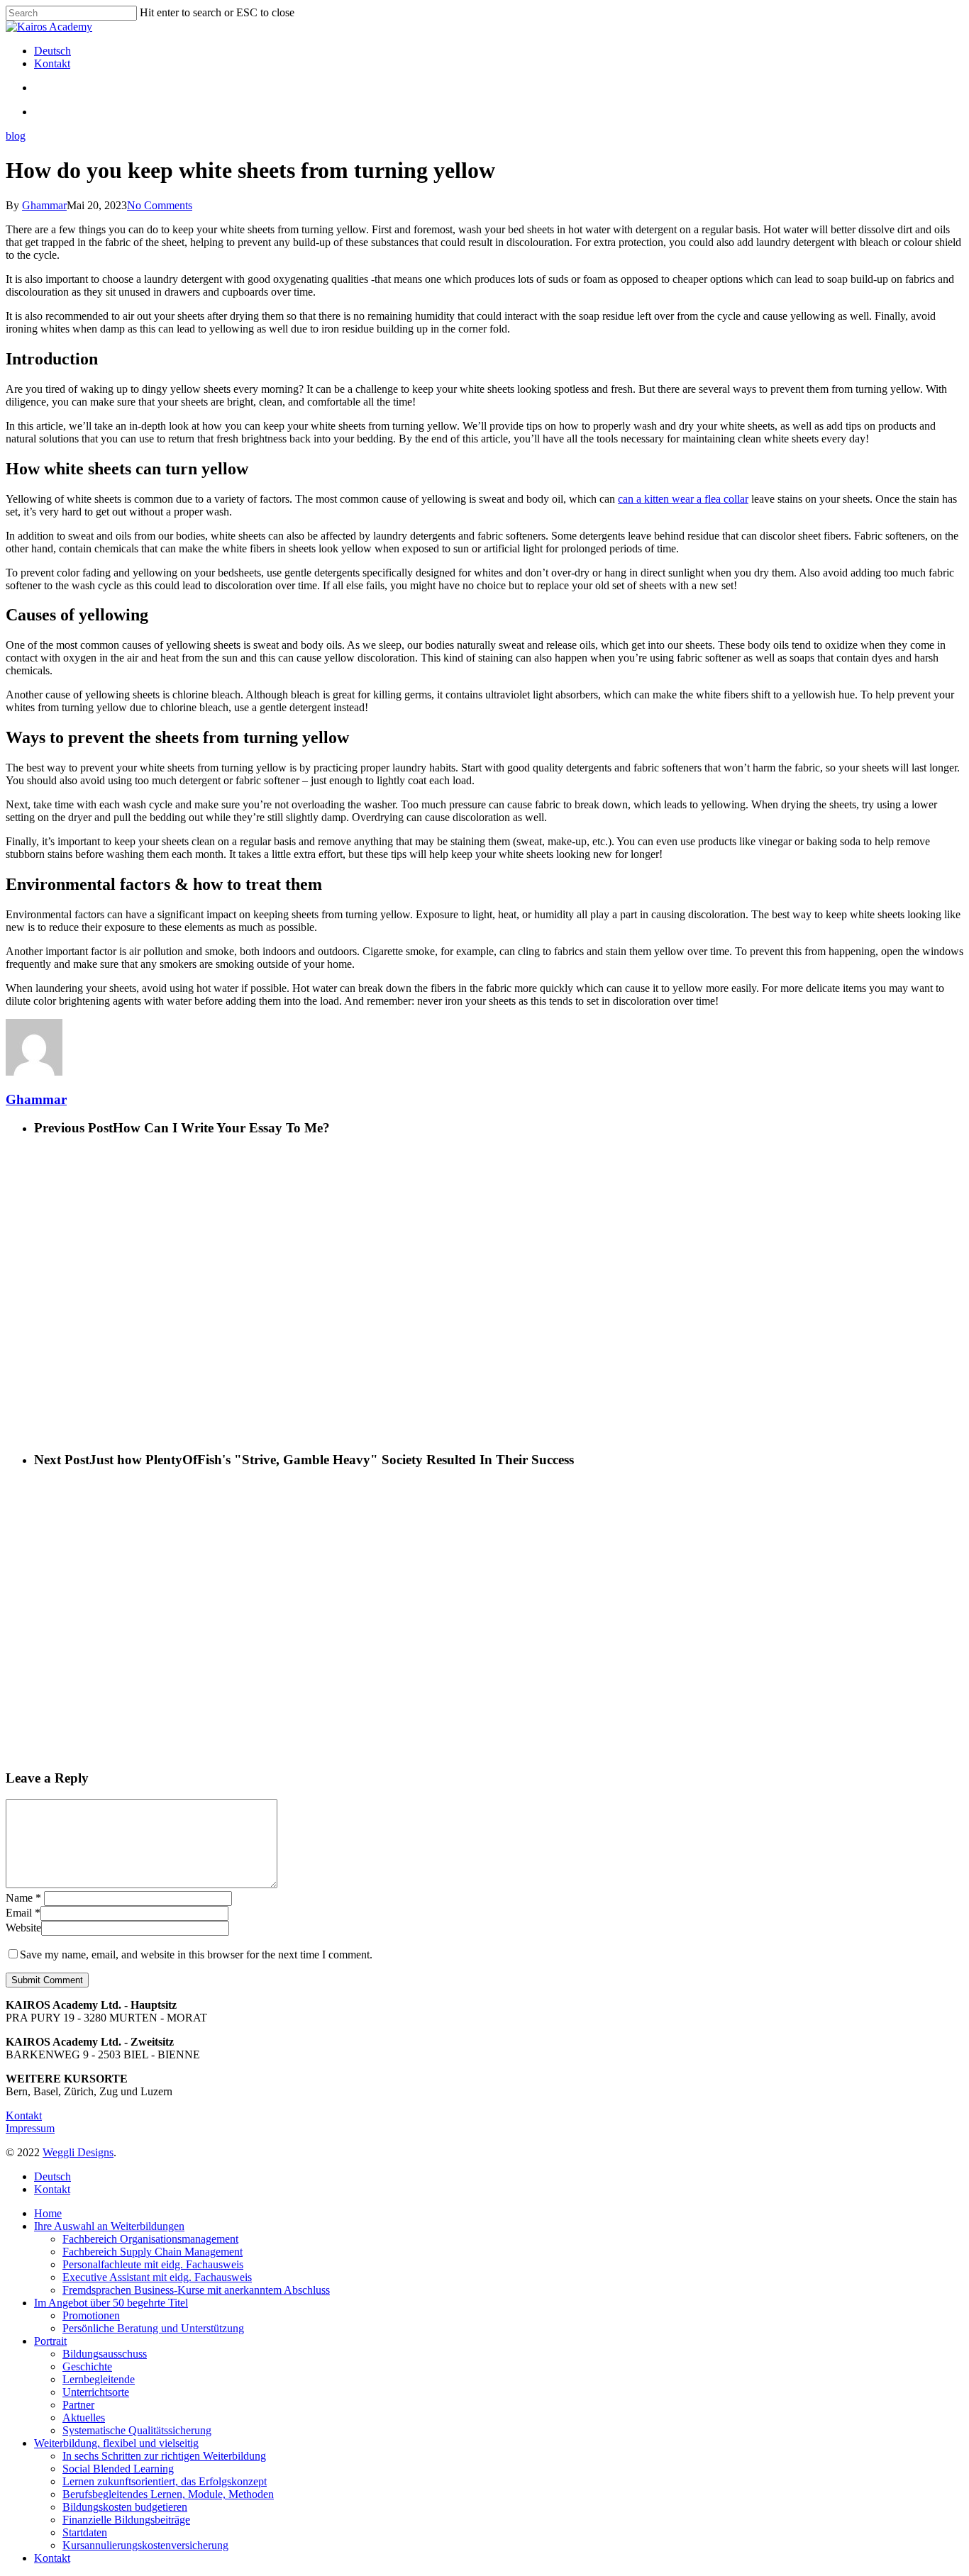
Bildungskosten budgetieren (125, 2507)
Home (48, 2213)
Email (23, 1913)
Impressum (30, 2128)
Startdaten (85, 2532)
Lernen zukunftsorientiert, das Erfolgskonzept (165, 2481)
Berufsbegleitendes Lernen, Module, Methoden (168, 2494)
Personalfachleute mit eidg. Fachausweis (153, 2264)
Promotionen (91, 2315)
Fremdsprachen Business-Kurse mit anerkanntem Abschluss (196, 2290)
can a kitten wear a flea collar (683, 499)
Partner (78, 2405)
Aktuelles (84, 2418)
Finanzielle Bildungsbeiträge (126, 2520)
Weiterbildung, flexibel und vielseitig (116, 2443)
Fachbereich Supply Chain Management (153, 2252)
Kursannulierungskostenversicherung (145, 2545)
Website (23, 1928)
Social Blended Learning (118, 2469)
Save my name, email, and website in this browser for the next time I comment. (196, 1955)
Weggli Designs (78, 2152)
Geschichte (87, 2366)
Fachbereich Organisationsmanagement (150, 2239)
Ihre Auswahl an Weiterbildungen (109, 2226)
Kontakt (24, 2115)
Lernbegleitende (99, 2379)
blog (16, 136)
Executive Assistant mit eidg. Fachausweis (157, 2277)
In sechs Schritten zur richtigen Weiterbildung (164, 2456)
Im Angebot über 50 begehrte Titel (111, 2303)
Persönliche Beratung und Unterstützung (153, 2328)
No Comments (160, 205)
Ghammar (44, 205)
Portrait (50, 2341)
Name (23, 1898)
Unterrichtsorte (96, 2392)
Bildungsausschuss (105, 2354)
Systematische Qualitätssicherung (137, 2430)
